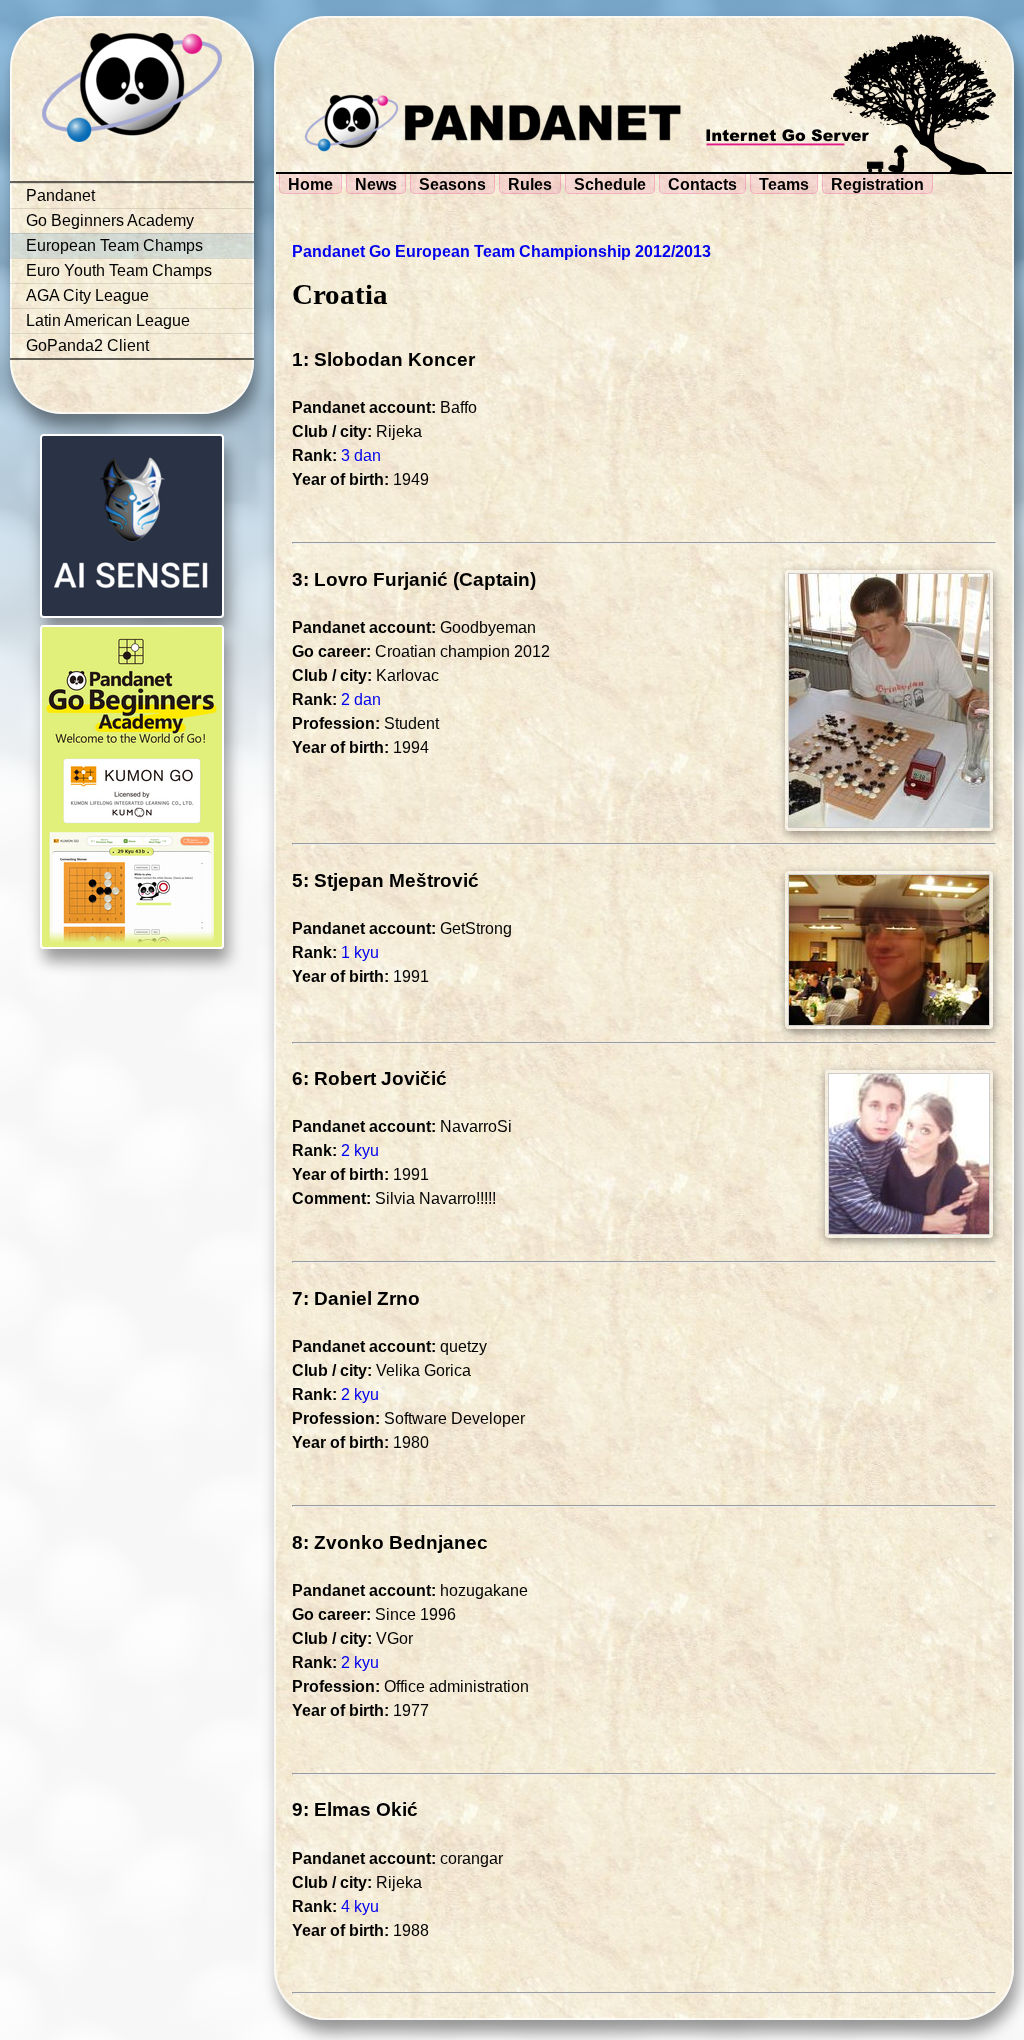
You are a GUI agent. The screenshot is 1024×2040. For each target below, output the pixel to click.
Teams (784, 184)
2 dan (361, 699)
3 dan (361, 455)
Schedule (610, 184)
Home (310, 184)
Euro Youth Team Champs (119, 270)
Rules (530, 184)
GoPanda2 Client (87, 345)
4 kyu (360, 1906)
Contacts (702, 184)
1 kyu (360, 952)
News (376, 184)
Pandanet (60, 195)
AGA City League (87, 295)
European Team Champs (114, 245)
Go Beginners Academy (110, 220)
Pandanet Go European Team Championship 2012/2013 (501, 251)
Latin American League (108, 320)
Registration (877, 184)
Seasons (452, 184)
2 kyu (360, 1150)
